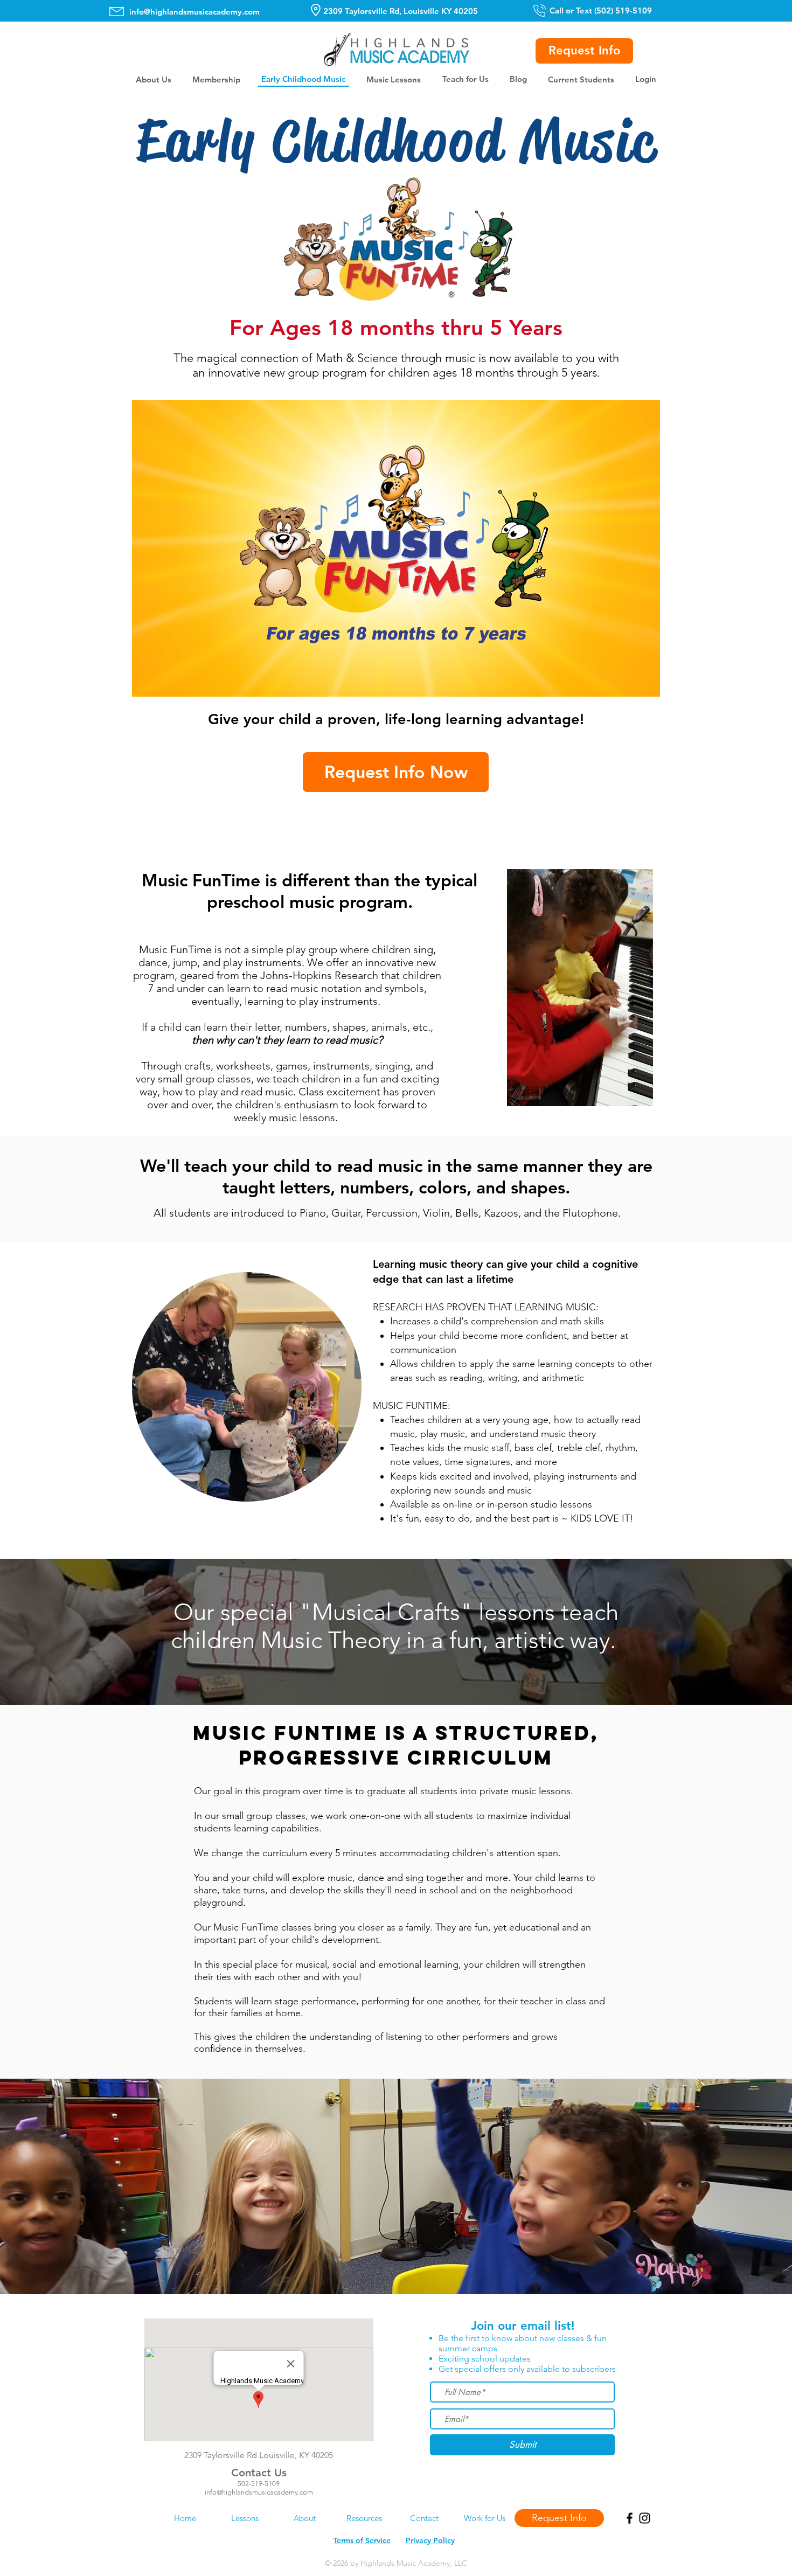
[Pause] (146, 682)
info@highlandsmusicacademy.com (194, 12)
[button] (153, 79)
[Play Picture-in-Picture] (627, 682)
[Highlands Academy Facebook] (630, 2518)
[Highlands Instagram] (645, 2518)
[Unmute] (164, 682)
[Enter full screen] (645, 682)
